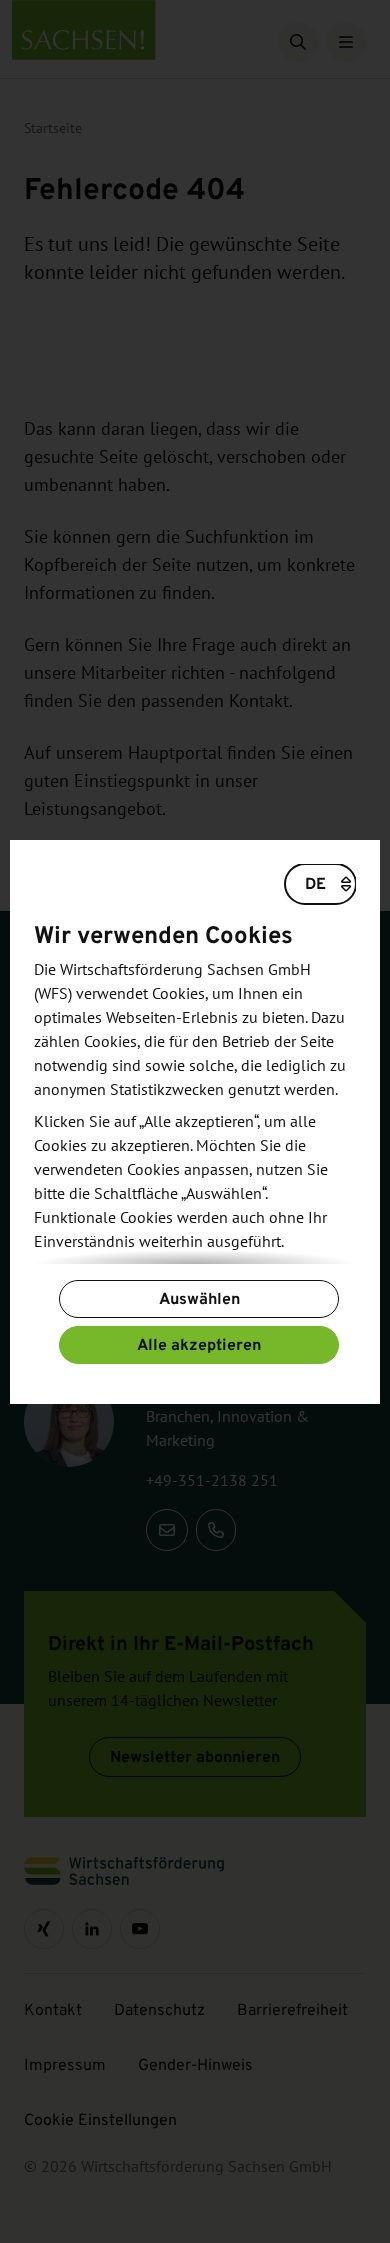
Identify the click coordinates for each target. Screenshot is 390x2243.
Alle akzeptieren (199, 1344)
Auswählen (199, 1298)
